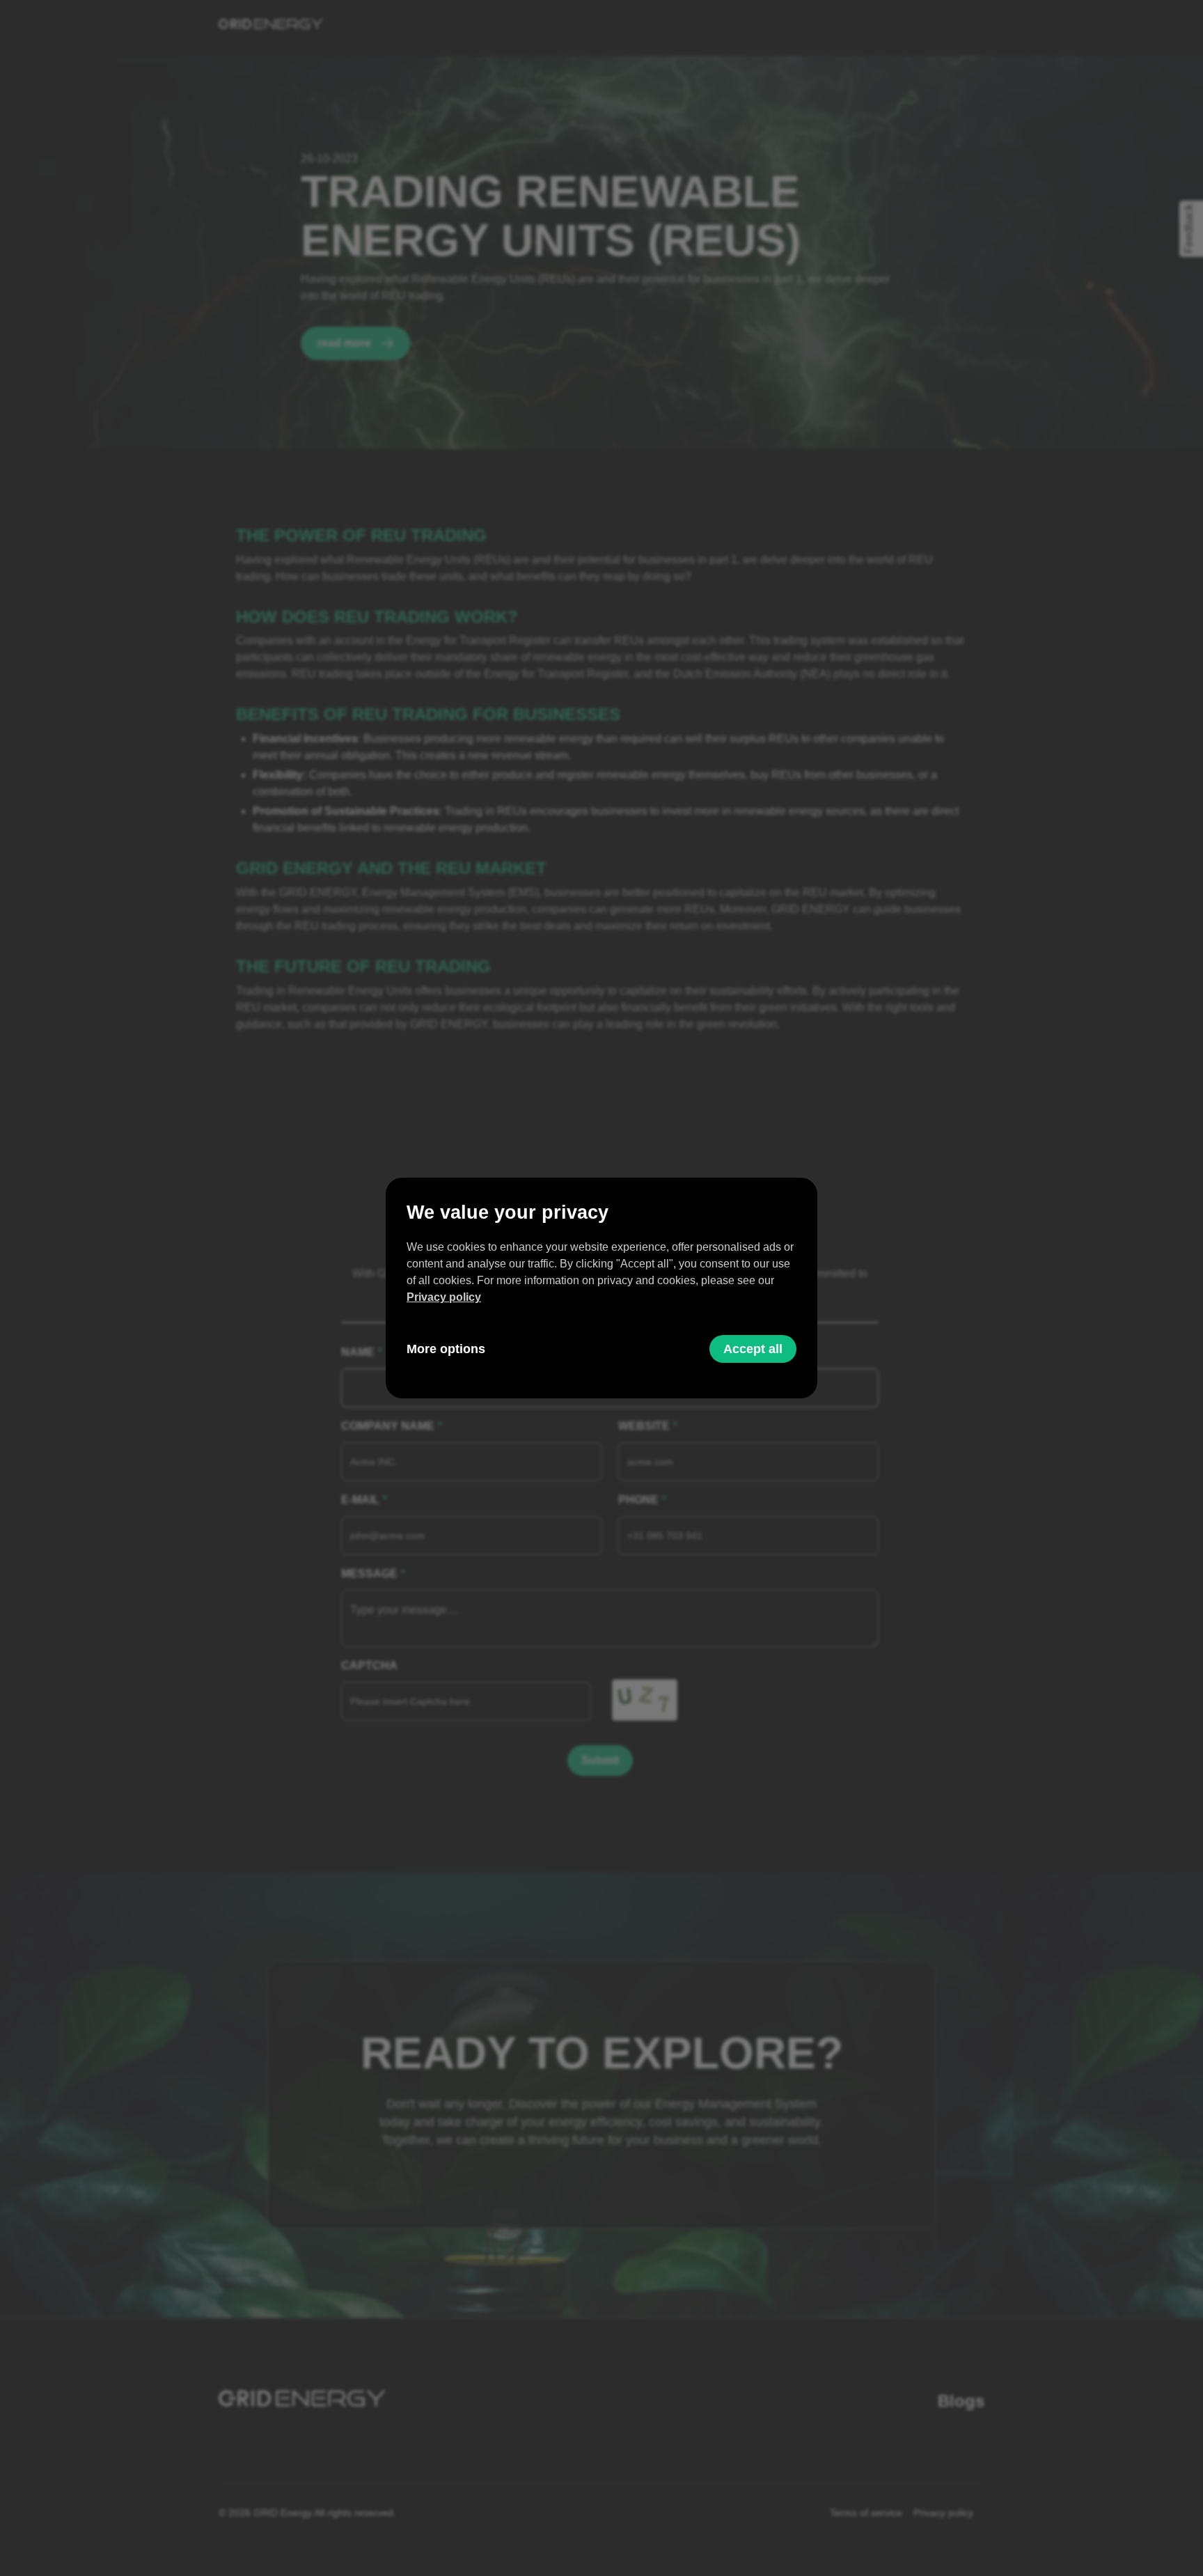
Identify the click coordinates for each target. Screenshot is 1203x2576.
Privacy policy (444, 1297)
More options (446, 1349)
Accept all (753, 1349)
